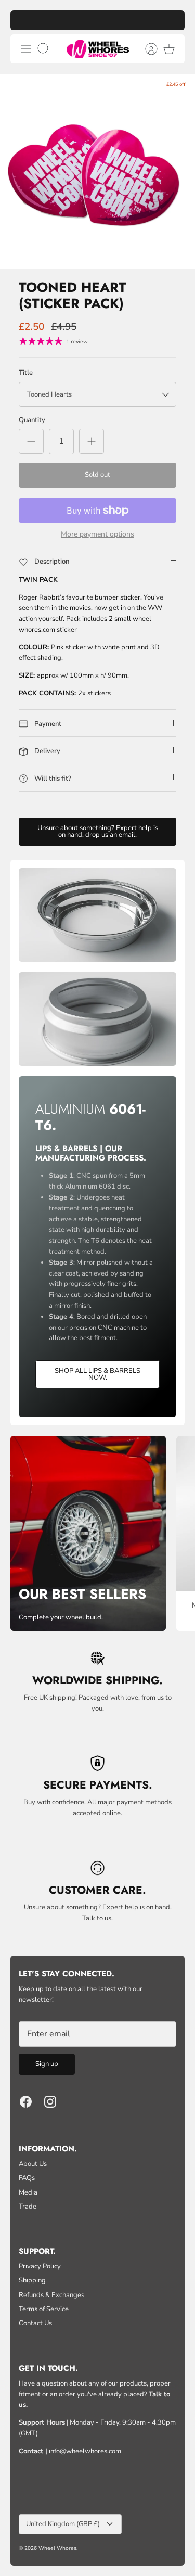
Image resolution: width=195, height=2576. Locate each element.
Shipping (32, 2280)
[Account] (146, 49)
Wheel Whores (57, 2548)
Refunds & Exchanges (51, 2295)
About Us (33, 2164)
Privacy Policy (40, 2266)
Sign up (47, 2064)
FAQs (27, 2178)
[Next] (172, 20)
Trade (28, 2207)
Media (28, 2192)
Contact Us (35, 2323)
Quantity (32, 420)
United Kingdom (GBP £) (63, 2524)
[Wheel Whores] (98, 49)
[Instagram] (50, 2102)
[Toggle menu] (26, 49)
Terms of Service (44, 2309)
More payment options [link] (97, 535)
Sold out (97, 475)
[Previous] (23, 20)
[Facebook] (26, 2102)
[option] (97, 171)
